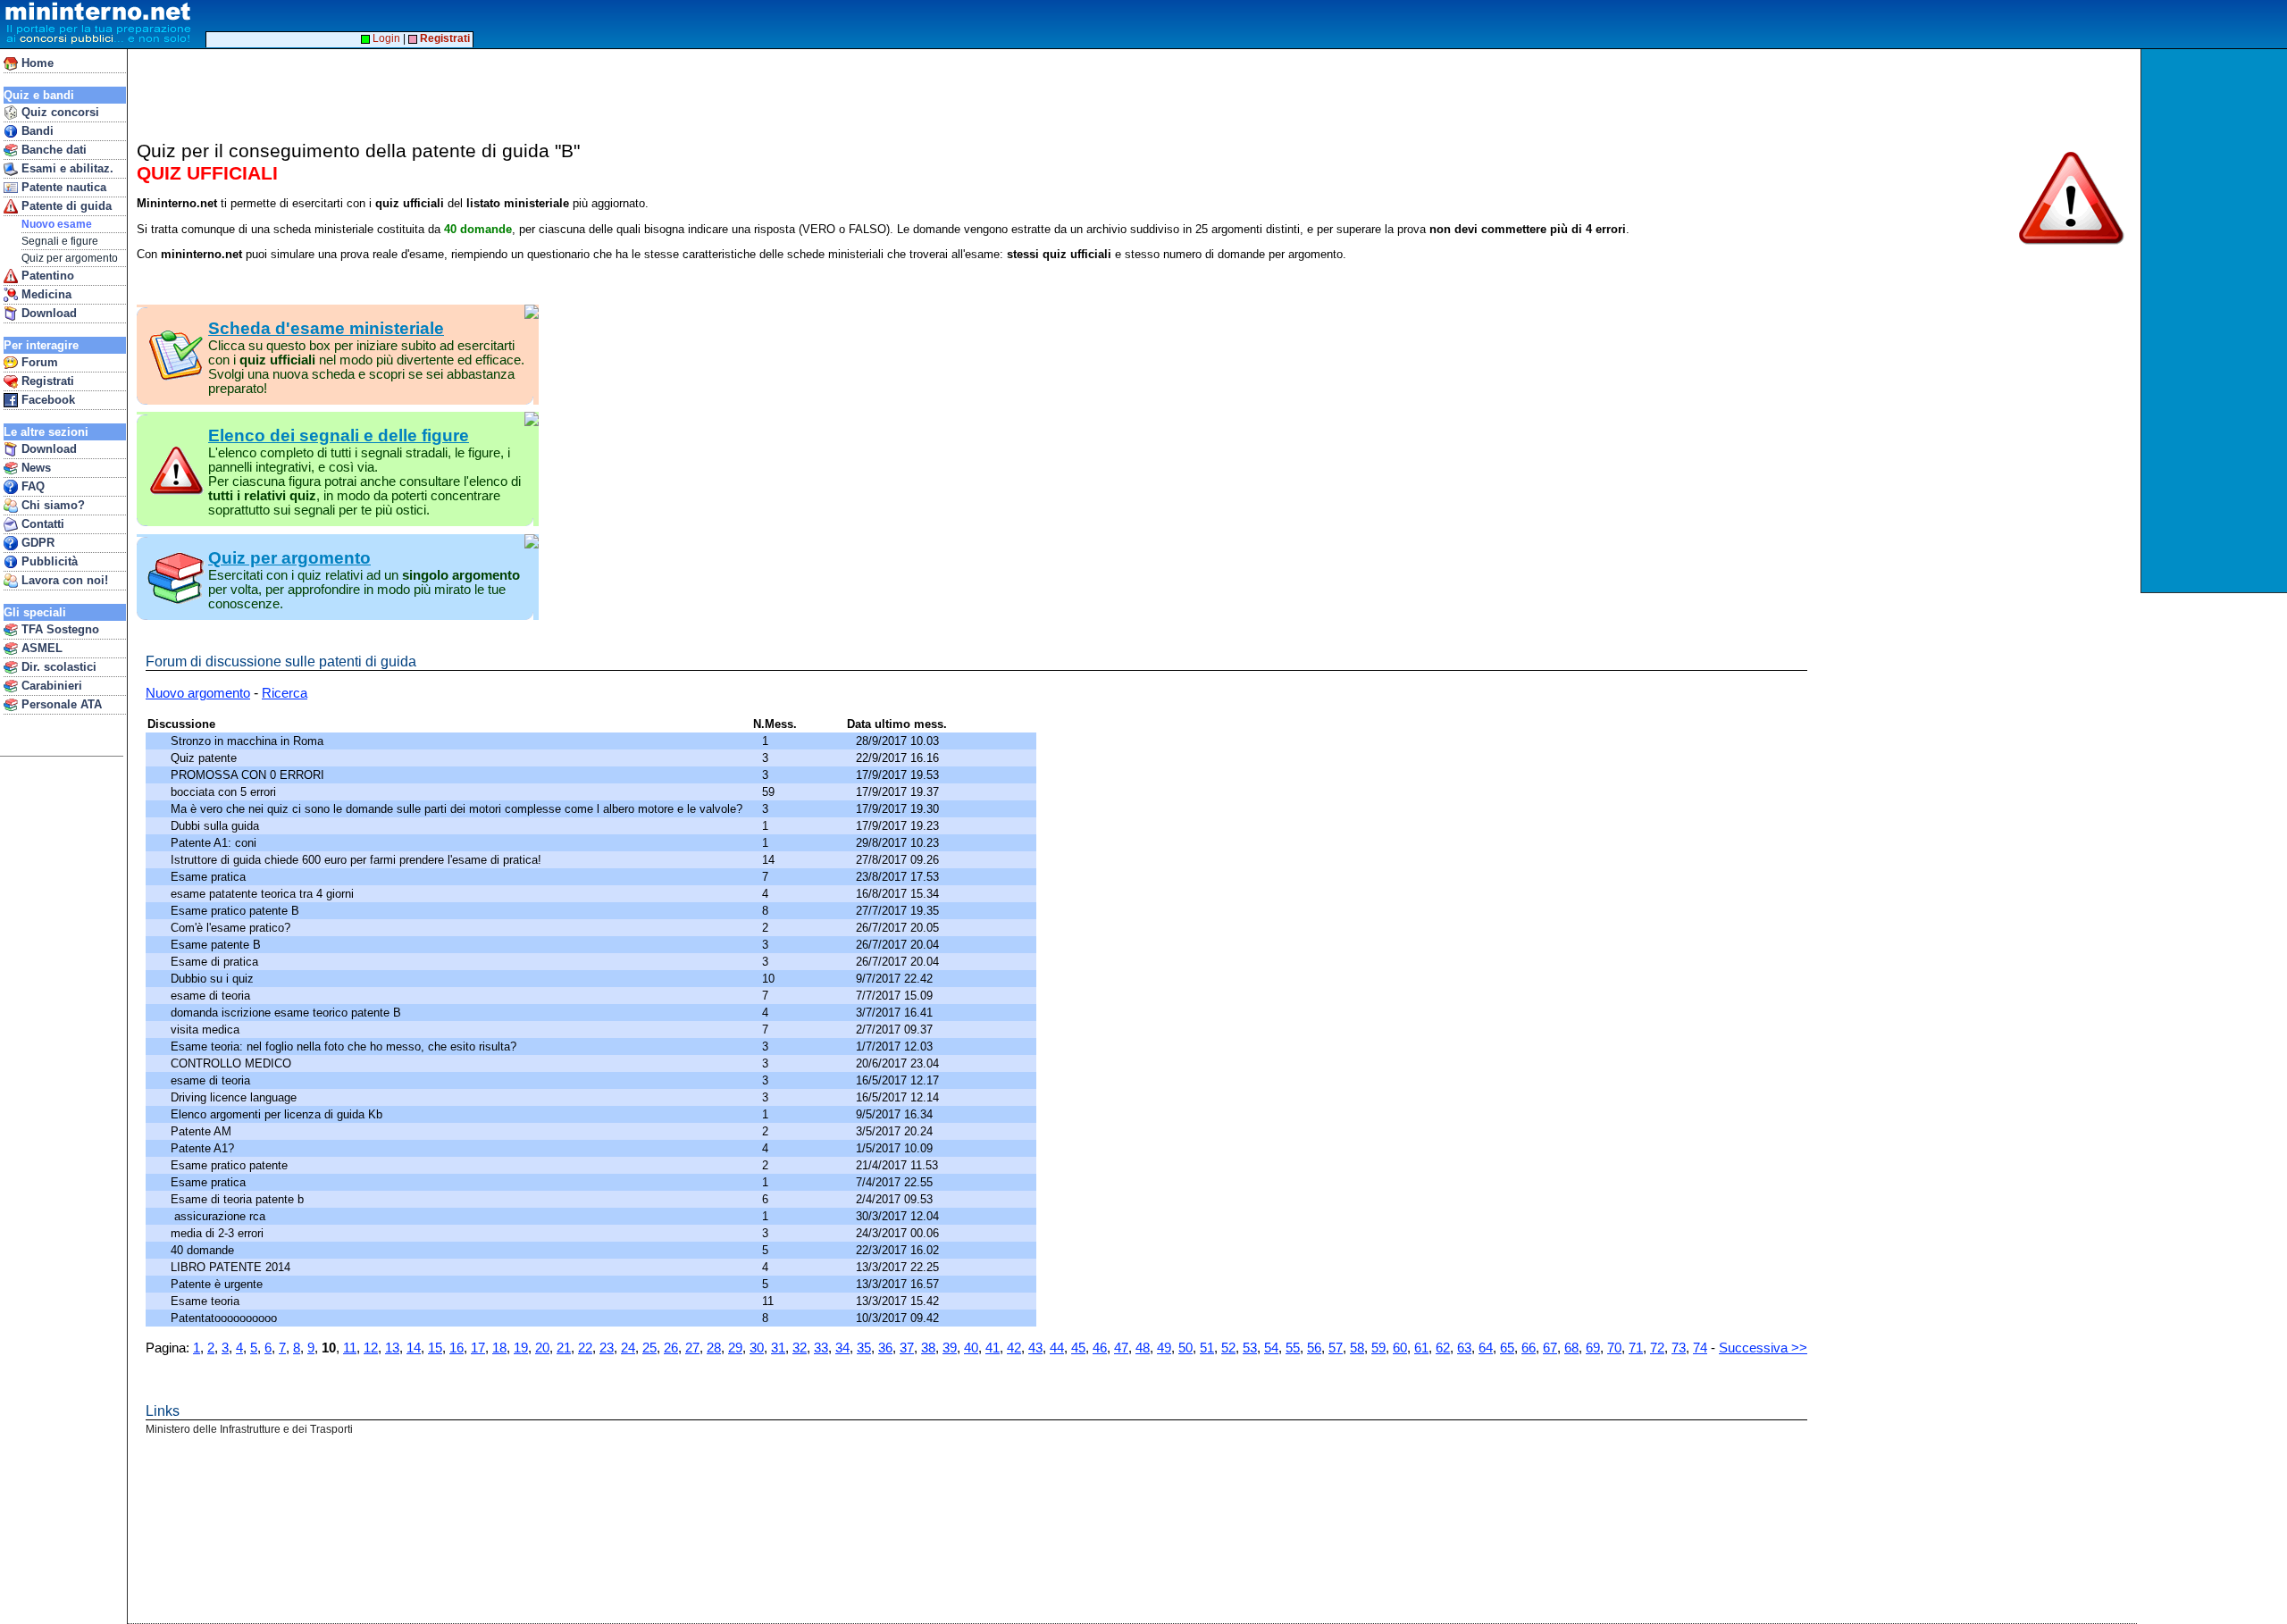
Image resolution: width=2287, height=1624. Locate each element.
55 (1293, 1348)
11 (350, 1348)
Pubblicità (48, 561)
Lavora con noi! (63, 580)
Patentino (46, 276)
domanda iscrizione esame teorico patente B (288, 1013)
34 (842, 1348)
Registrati (46, 381)
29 (735, 1348)
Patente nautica (62, 187)
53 (1250, 1348)
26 (671, 1348)
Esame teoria (209, 1301)
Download (47, 313)
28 (714, 1348)
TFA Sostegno (59, 629)
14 (414, 1348)
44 (1057, 1348)
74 (1700, 1348)
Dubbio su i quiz (214, 979)
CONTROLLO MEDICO (233, 1063)
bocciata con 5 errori (225, 792)
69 (1593, 1348)
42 (1014, 1348)
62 (1443, 1348)
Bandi (36, 131)
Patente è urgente (220, 1284)
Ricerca (285, 693)
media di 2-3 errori (221, 1233)
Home (36, 63)
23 (607, 1348)
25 (649, 1348)
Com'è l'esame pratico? (232, 928)
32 (800, 1348)
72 (1657, 1348)
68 (1571, 1348)
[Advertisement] (2216, 321)
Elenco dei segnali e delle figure (339, 435)
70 (1614, 1348)
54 (1271, 1348)
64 (1486, 1348)
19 (521, 1348)
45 (1078, 1348)
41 (993, 1348)
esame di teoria (214, 996)
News (34, 468)
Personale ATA (60, 704)
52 (1228, 1348)
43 (1035, 1348)
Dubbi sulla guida (217, 826)
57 (1336, 1348)
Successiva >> (1763, 1348)
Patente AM (203, 1131)
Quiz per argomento (70, 258)
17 (478, 1348)
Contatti (41, 524)
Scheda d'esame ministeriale (326, 328)
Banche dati (52, 150)
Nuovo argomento (198, 693)
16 (457, 1348)
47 (1121, 1348)
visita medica (207, 1030)
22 (585, 1348)
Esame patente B (218, 945)
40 (971, 1348)
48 (1143, 1348)
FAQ (31, 486)
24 (628, 1348)
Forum (38, 362)
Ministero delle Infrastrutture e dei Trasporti (249, 1429)
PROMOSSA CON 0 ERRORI (249, 775)
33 (821, 1348)
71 (1636, 1348)
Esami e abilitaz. (66, 168)
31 (778, 1348)
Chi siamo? (51, 505)
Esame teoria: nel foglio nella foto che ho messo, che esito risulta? (347, 1046)
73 (1679, 1348)
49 (1164, 1348)
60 (1400, 1348)
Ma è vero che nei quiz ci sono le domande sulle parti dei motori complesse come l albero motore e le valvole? (460, 809)
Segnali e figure (60, 241)
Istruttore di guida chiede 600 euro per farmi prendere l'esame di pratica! (358, 860)
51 (1207, 1348)
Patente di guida (65, 206)
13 (392, 1348)
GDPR (36, 543)
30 (757, 1348)
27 (692, 1348)
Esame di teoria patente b (239, 1199)
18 (499, 1348)
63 (1464, 1348)
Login (385, 38)
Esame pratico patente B (237, 911)
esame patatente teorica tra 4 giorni (264, 894)
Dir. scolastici (57, 667)
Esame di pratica (216, 962)
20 (542, 1348)
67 (1550, 1348)
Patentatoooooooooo (226, 1318)
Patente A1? (204, 1148)
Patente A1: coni (215, 843)
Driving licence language (235, 1097)
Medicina (45, 294)
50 (1185, 1348)
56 (1314, 1348)
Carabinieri (50, 686)
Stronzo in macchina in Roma (249, 741)
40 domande (204, 1250)
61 (1421, 1348)
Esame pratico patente (231, 1165)
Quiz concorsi (59, 112)
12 (371, 1348)
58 (1357, 1348)
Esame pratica (210, 877)
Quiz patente (205, 758)
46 (1100, 1348)
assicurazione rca (220, 1216)
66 (1529, 1348)
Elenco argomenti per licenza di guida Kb (278, 1114)
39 (950, 1348)
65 (1507, 1348)
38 (928, 1348)
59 (1378, 1348)
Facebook (46, 400)
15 (435, 1348)
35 (864, 1348)
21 (564, 1348)
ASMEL (40, 648)
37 (907, 1348)
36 (885, 1348)
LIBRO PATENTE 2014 (232, 1267)
